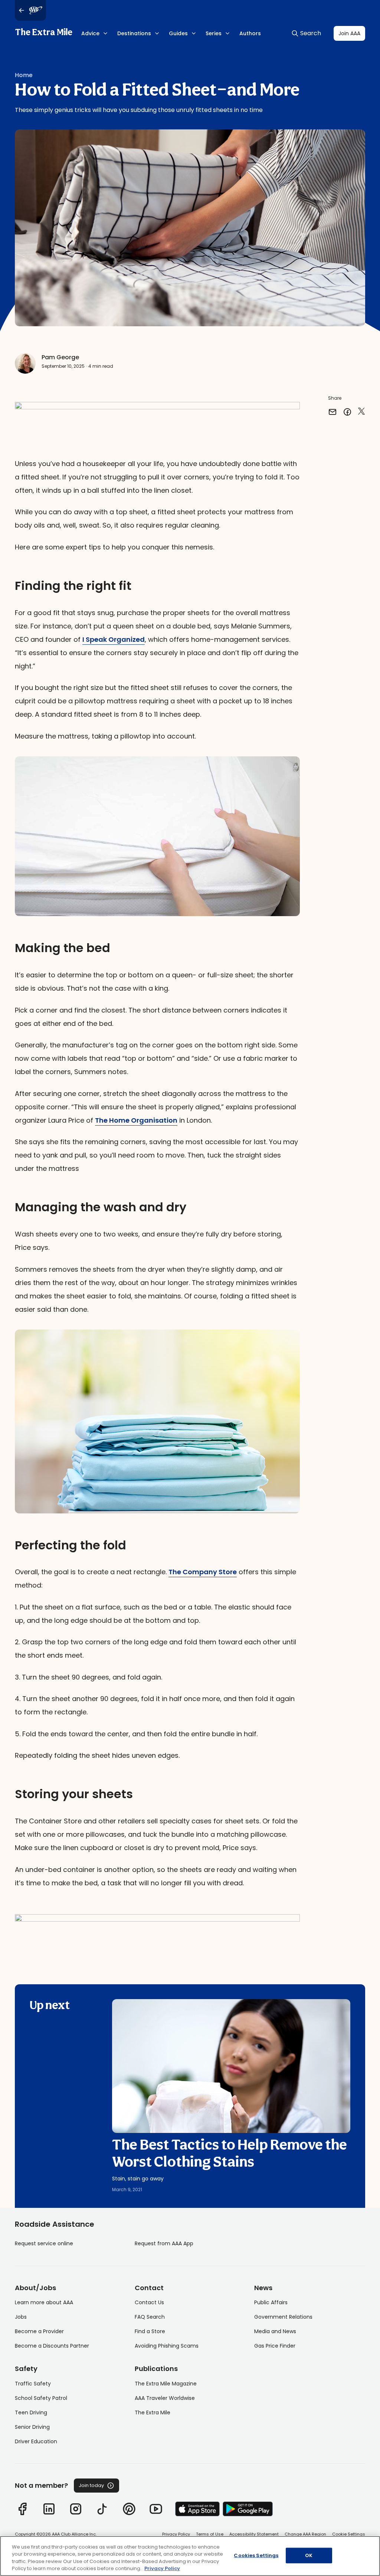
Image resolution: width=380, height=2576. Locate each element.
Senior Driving (32, 2427)
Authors (250, 33)
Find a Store (150, 2331)
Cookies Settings (256, 2555)
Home (24, 75)
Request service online (44, 2243)
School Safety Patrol (41, 2398)
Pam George (60, 357)
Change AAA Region (305, 2534)
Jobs (21, 2317)
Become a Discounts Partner (52, 2346)
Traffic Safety (33, 2384)
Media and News (275, 2331)
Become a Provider (39, 2331)
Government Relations (283, 2317)
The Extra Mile (44, 33)
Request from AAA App (164, 2243)
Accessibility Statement (254, 2534)
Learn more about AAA (44, 2302)
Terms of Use (210, 2534)
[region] (190, 2556)
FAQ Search (150, 2317)
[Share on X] (361, 412)
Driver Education (36, 2441)
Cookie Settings (349, 2534)
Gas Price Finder (275, 2346)
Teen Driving (31, 2412)
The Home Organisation (136, 1120)
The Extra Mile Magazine (166, 2384)
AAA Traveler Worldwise (165, 2398)
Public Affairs (271, 2302)
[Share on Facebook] (347, 412)
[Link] (22, 2509)
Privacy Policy (176, 2534)
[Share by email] (332, 412)
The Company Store (203, 1572)
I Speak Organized (114, 639)
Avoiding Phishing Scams (167, 2346)
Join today (91, 2485)
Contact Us (149, 2302)
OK (309, 2555)
